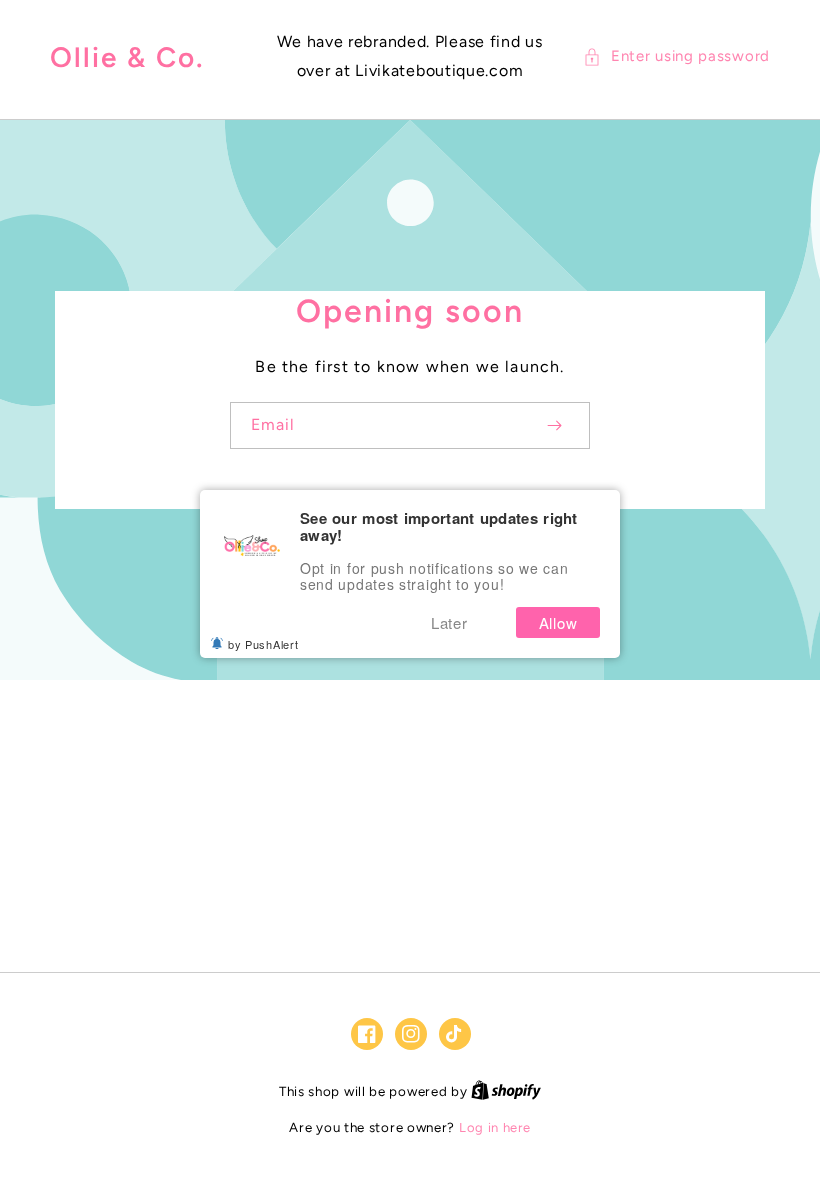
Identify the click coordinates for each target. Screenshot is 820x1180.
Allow (558, 622)
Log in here (495, 1127)
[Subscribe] (554, 425)
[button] (676, 56)
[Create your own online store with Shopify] (506, 1091)
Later (449, 622)
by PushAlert (263, 644)
